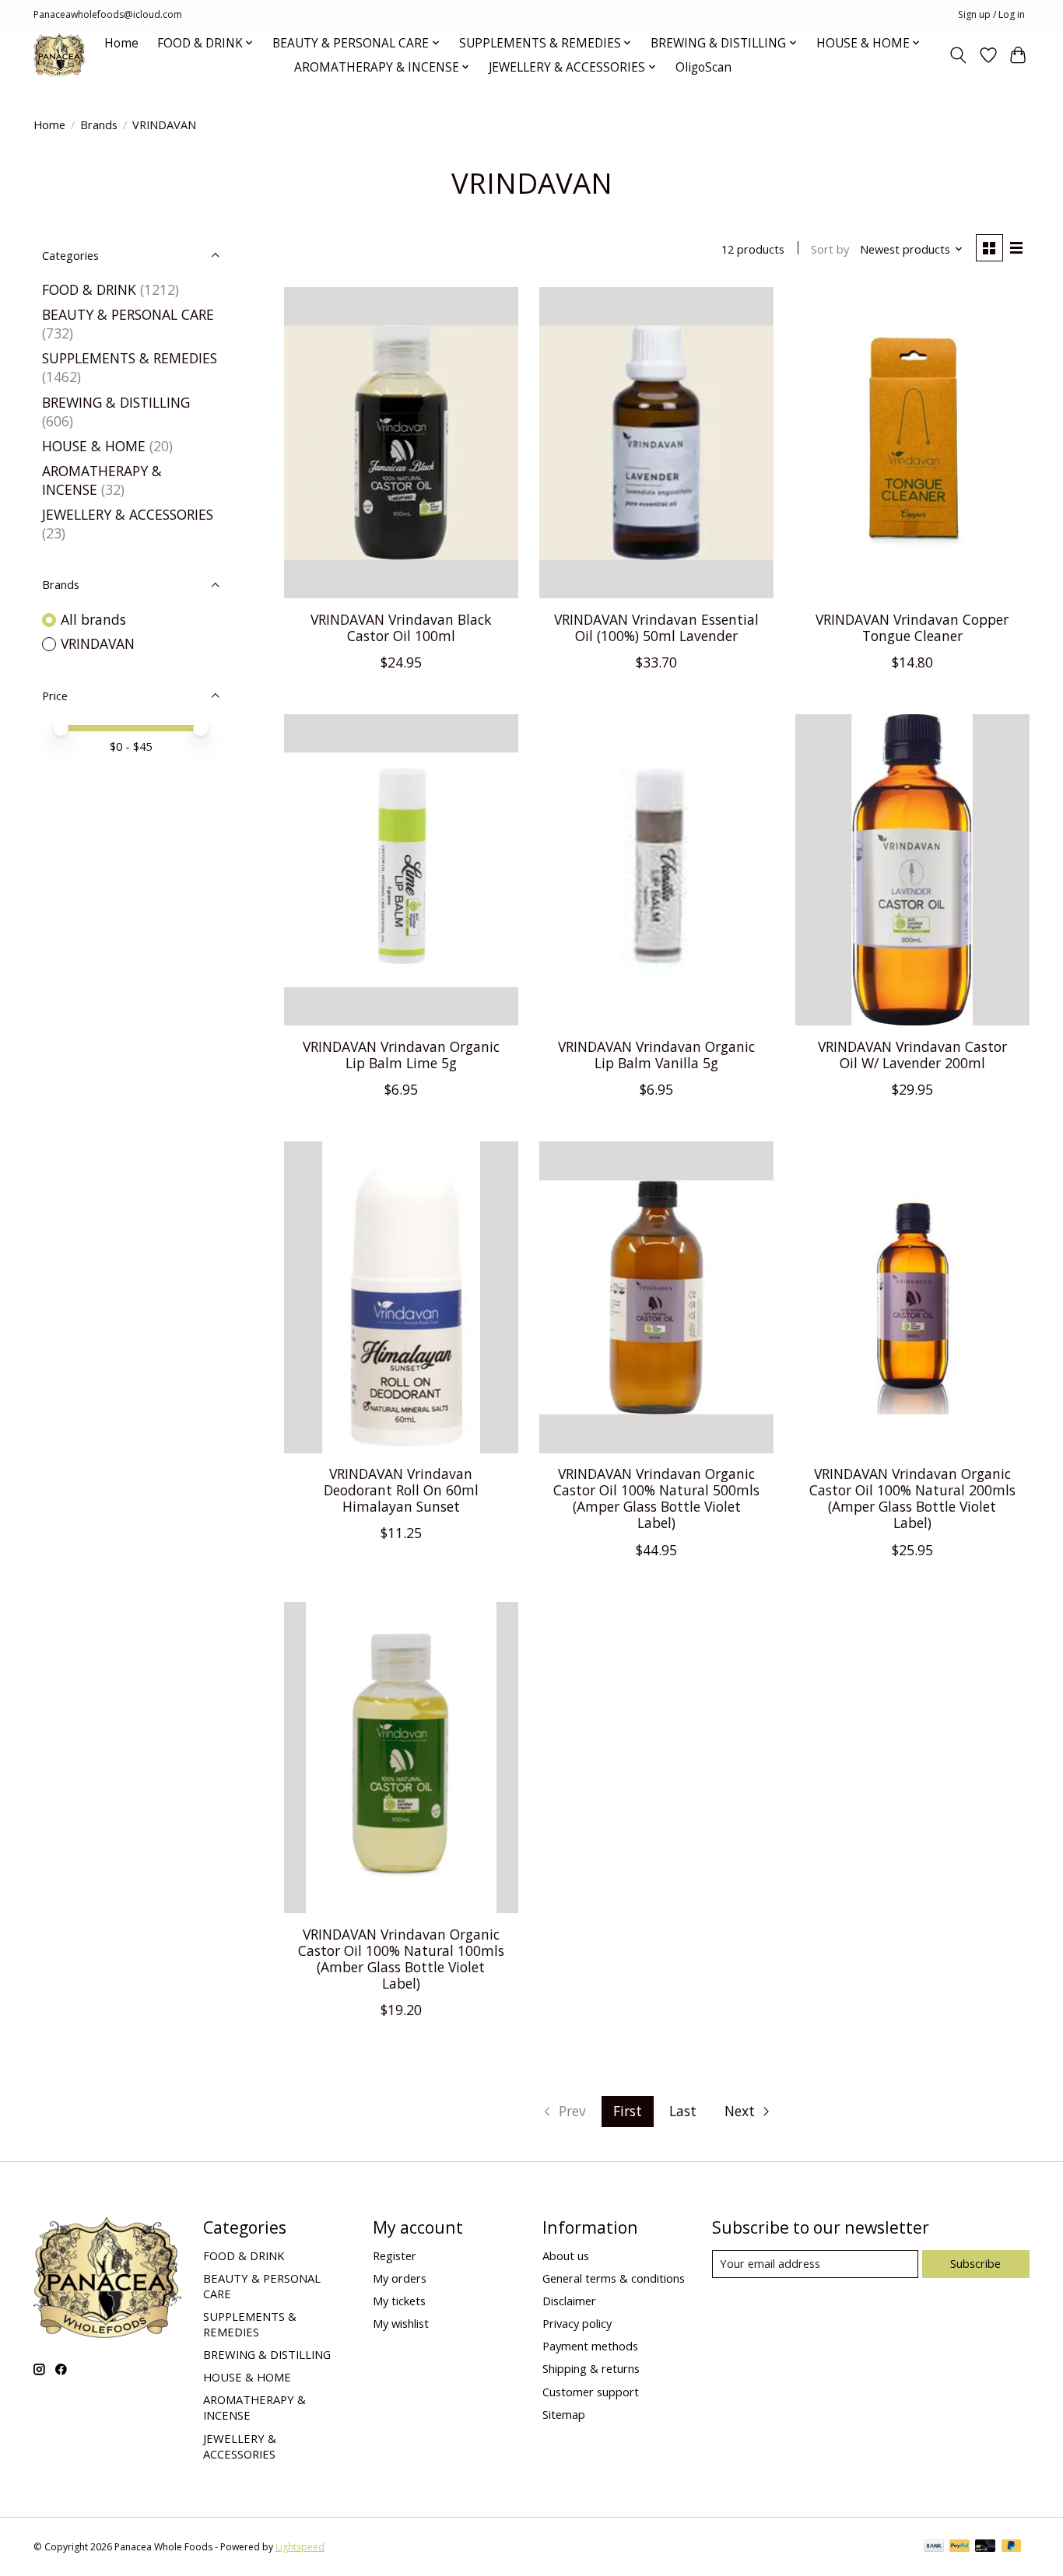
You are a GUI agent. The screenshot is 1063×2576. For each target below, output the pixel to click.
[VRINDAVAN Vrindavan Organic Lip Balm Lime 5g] (401, 870)
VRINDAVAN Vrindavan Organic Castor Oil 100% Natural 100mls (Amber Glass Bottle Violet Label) (401, 1959)
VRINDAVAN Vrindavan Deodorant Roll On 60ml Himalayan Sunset (401, 1490)
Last (683, 2111)
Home (121, 43)
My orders (400, 2278)
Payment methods (590, 2346)
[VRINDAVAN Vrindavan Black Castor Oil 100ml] (401, 443)
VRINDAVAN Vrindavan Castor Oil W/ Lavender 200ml (912, 1055)
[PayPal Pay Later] (1012, 2547)
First (628, 2111)
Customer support (591, 2392)
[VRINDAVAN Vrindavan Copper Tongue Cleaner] (912, 443)
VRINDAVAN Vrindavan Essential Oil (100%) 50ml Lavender (656, 627)
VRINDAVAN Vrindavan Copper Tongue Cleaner (912, 627)
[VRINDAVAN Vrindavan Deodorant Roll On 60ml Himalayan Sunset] (401, 1297)
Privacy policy (577, 2323)
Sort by (830, 249)
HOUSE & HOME (94, 446)
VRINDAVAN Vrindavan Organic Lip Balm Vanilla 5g (656, 1055)
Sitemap (564, 2414)
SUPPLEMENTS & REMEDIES (130, 358)
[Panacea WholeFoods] (60, 55)
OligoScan (703, 67)
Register (395, 2255)
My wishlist (401, 2323)
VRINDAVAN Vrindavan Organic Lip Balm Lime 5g (401, 1055)
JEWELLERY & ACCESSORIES (128, 514)
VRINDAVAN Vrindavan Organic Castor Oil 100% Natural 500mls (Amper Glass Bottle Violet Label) (656, 1498)
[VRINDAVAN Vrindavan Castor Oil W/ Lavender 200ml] (912, 870)
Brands (99, 124)
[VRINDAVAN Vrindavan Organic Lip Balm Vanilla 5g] (656, 870)
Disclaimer (569, 2301)
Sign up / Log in (991, 14)
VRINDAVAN (98, 643)
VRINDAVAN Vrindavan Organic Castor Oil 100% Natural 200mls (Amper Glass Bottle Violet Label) (912, 1498)
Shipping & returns (591, 2368)
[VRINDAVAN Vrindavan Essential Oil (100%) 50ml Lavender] (656, 443)
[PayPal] (960, 2547)
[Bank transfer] (934, 2547)
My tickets (399, 2301)
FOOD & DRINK (89, 289)
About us (566, 2255)
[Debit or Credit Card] (985, 2547)
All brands (93, 619)
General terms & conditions (614, 2278)
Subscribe (975, 2263)
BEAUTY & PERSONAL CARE (128, 314)
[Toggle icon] (958, 55)
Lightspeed (300, 2547)
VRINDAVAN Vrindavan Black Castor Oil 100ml (401, 627)
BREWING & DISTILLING (116, 402)
